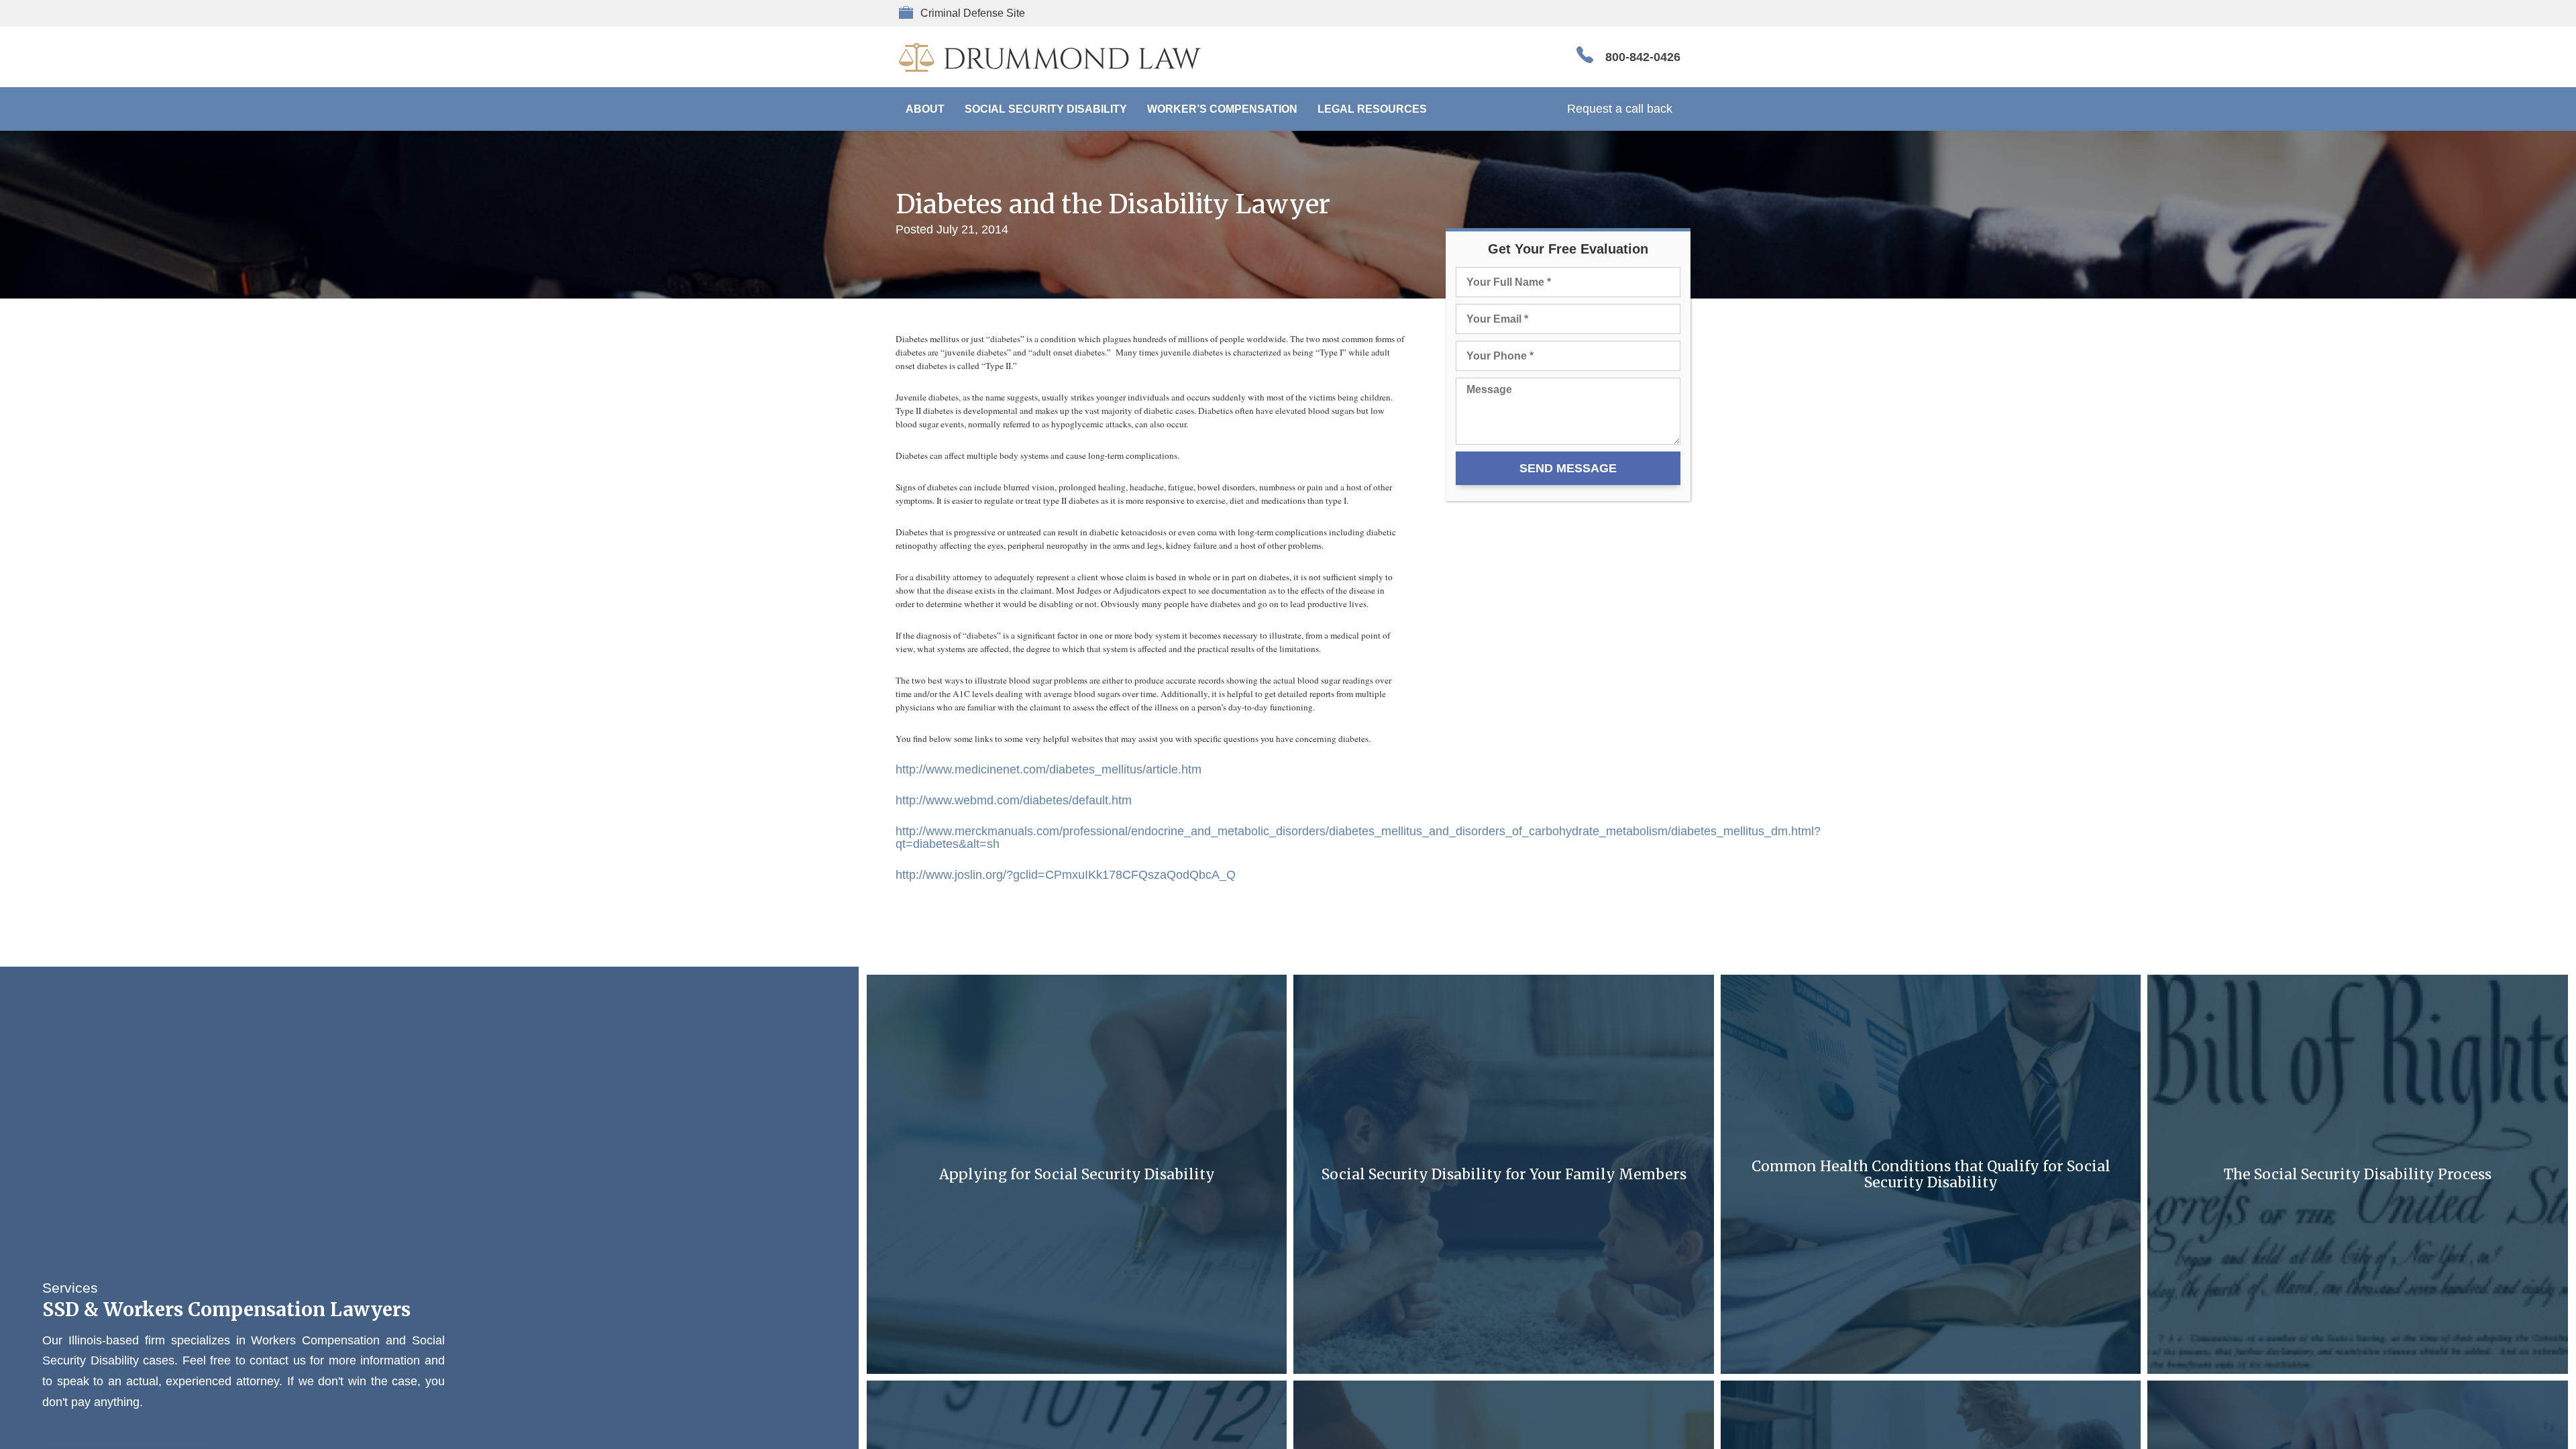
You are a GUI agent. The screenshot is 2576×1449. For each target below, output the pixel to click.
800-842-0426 (1643, 57)
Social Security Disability (1046, 109)
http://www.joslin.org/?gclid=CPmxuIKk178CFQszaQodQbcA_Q (1066, 875)
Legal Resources (1372, 109)
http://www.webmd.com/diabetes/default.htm (1014, 800)
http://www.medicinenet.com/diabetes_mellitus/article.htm (1049, 769)
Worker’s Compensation (1222, 109)
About (925, 109)
